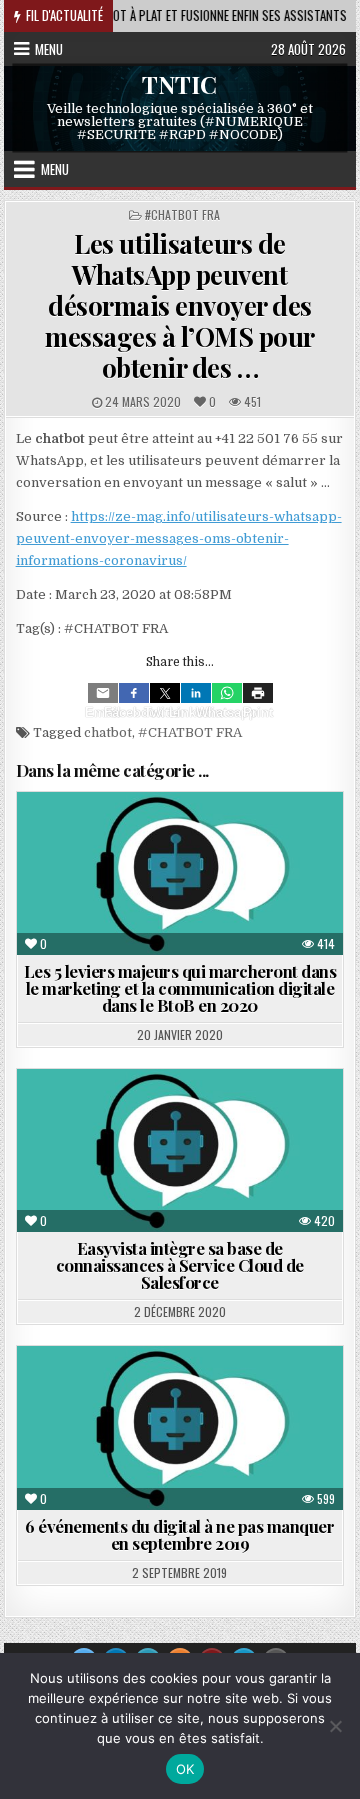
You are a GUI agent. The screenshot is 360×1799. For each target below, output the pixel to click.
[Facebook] (134, 693)
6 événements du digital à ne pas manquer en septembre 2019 (179, 1534)
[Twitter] (165, 693)
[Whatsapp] (227, 693)
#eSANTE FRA (282, 1394)
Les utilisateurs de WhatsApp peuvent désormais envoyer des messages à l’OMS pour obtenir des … (180, 306)
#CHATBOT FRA (182, 214)
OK (185, 1769)
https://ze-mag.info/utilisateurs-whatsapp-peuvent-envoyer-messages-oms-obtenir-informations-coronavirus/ (179, 538)
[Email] (103, 693)
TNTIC (179, 84)
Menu (49, 49)
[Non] (335, 1726)
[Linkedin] (196, 693)
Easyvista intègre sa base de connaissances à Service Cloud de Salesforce (180, 1265)
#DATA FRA (124, 1415)
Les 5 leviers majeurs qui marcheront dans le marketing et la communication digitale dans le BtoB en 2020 (180, 988)
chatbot (108, 732)
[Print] (258, 693)
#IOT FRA (191, 1394)
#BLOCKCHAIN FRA (233, 1415)
